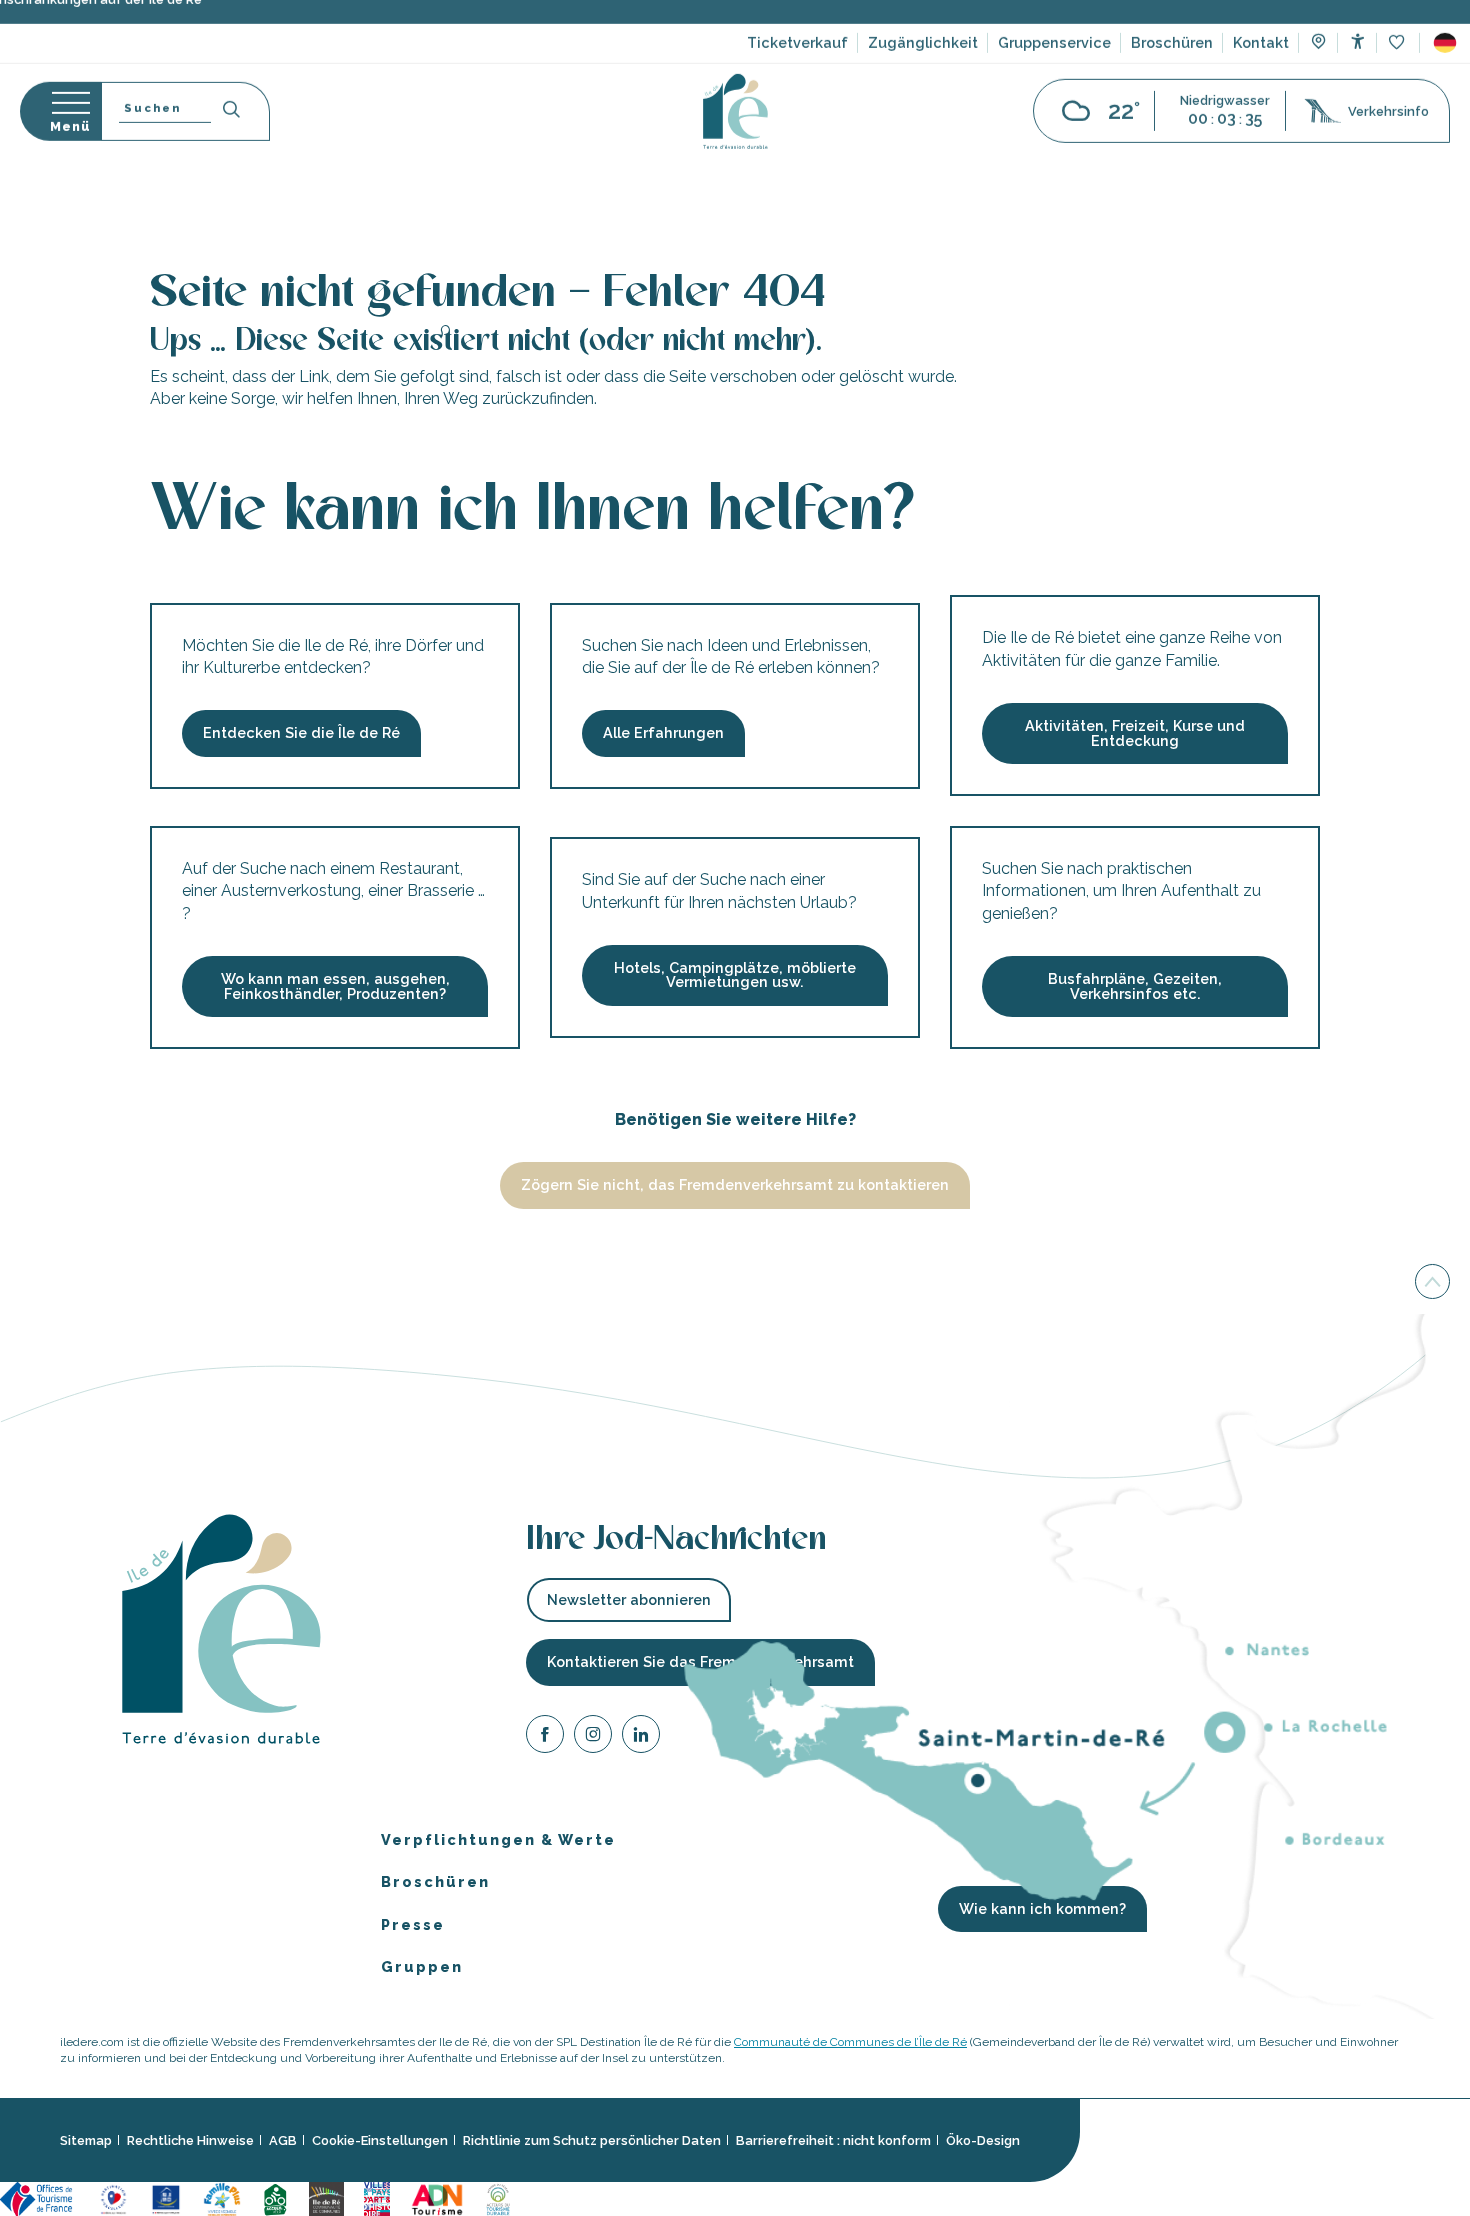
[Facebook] (545, 1736)
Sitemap (86, 2140)
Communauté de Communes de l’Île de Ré (850, 2041)
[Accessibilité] (1357, 67)
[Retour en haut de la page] (1432, 1279)
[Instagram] (593, 1736)
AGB (283, 2140)
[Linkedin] (641, 1736)
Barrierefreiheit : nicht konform (833, 2140)
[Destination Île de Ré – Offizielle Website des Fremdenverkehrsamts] (735, 137)
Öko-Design (983, 2140)
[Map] (1318, 70)
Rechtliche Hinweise (190, 2140)
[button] (1445, 69)
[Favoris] (1398, 69)
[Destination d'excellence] (113, 2197)
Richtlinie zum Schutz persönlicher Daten (592, 2140)
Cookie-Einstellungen (380, 2140)
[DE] (1445, 69)
